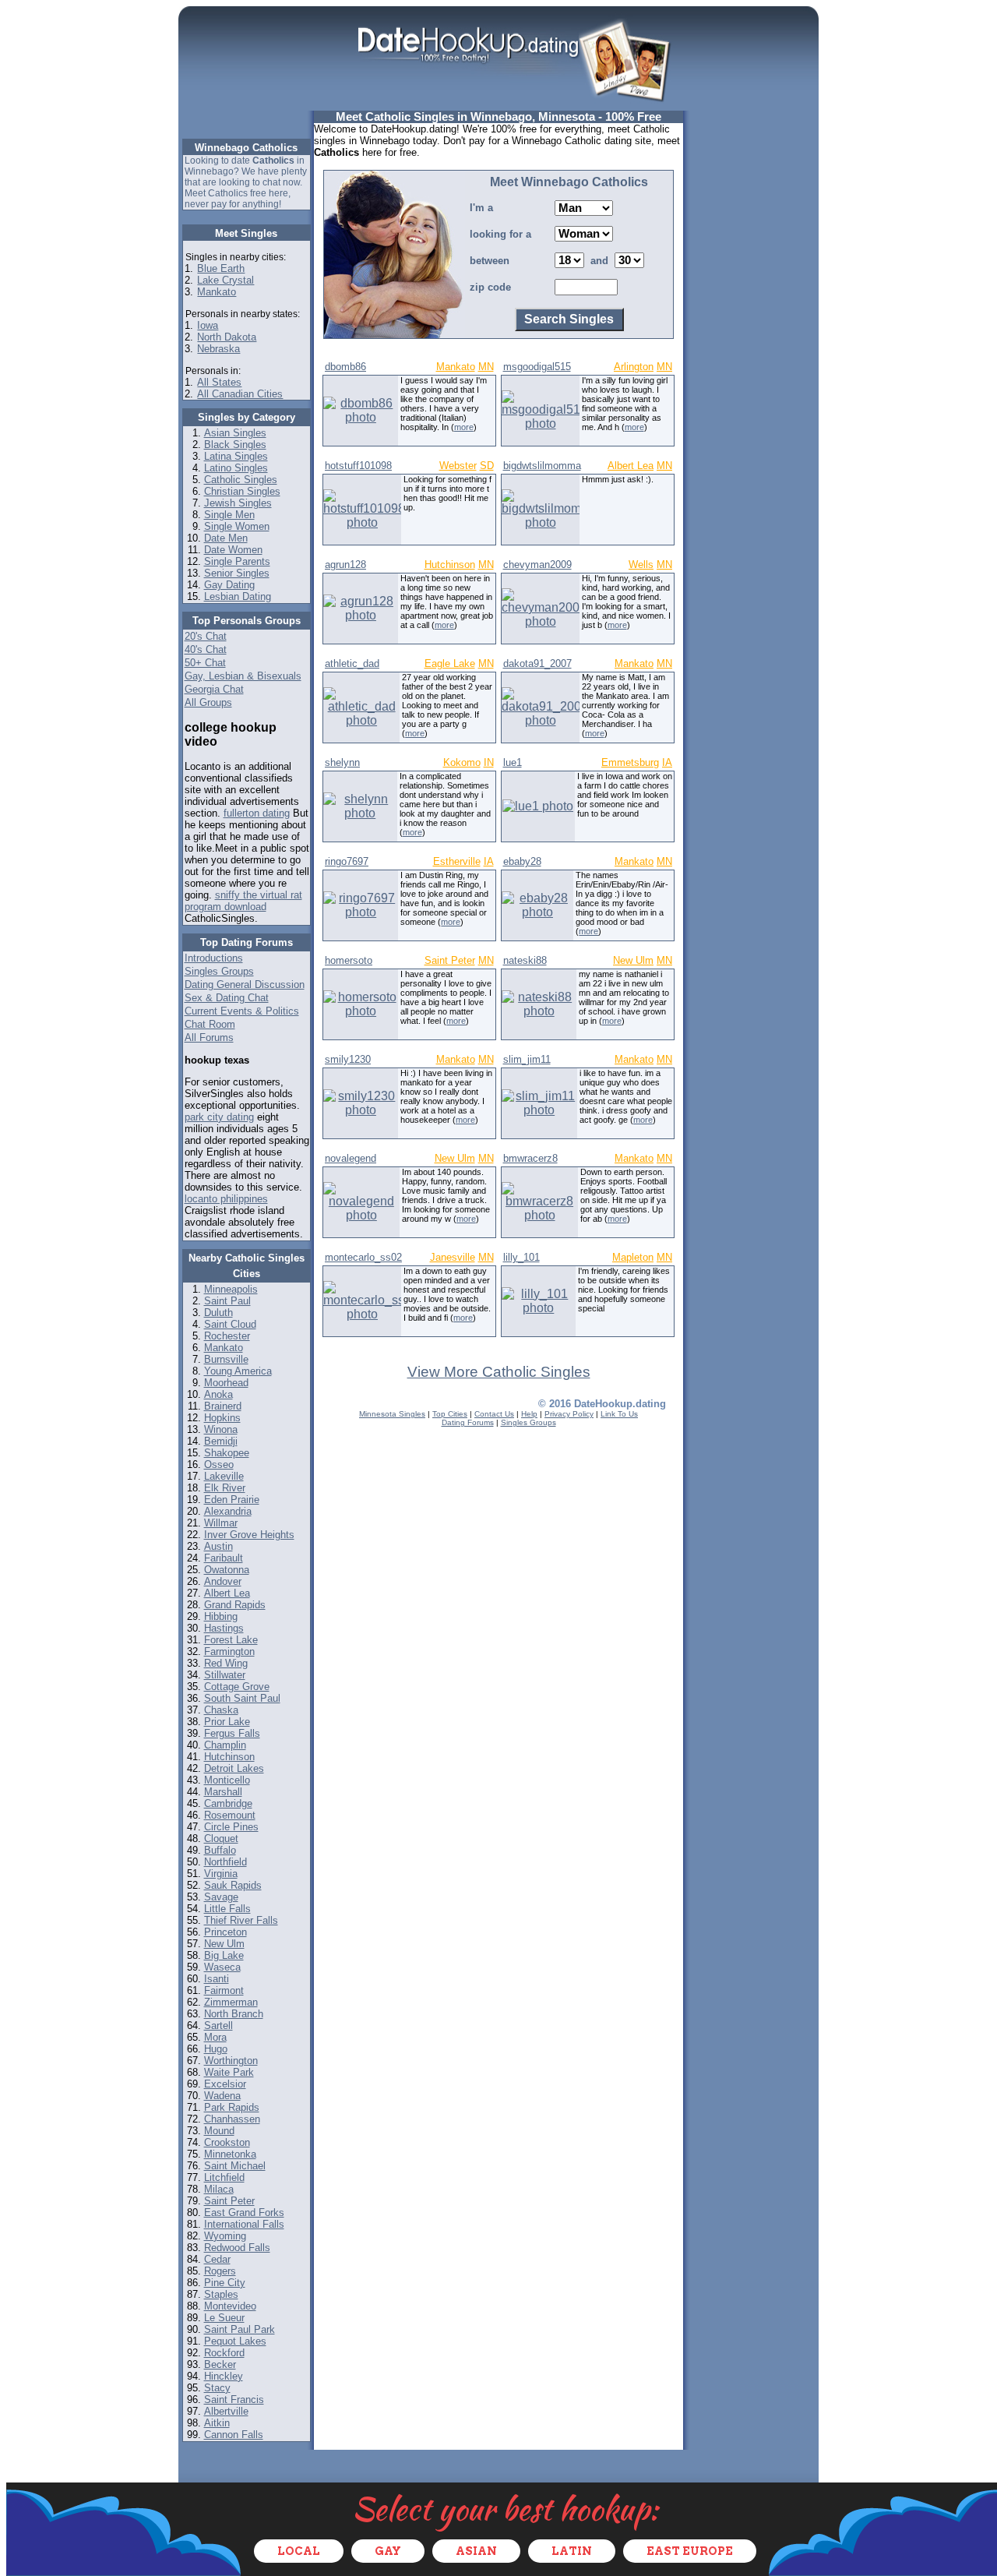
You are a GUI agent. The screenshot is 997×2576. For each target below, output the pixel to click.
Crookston (227, 2142)
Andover (223, 1581)
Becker (220, 2364)
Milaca (219, 2189)
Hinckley (224, 2376)
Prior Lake (227, 1722)
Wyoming (225, 2236)
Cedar (217, 2259)
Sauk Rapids (233, 1885)
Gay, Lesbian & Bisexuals (243, 676)
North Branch (234, 2014)
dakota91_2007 (537, 663)
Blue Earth (221, 268)
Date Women (233, 550)
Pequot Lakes (235, 2341)
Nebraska (218, 349)
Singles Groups (219, 971)
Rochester (227, 1336)
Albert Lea (227, 1593)
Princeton (225, 1932)
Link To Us (619, 1414)
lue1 (513, 762)
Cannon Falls (234, 2435)
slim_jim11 (527, 1059)
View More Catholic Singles (499, 1372)
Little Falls (227, 1909)
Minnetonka (230, 2154)
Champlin (225, 1745)
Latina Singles (236, 456)
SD (487, 466)
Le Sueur (224, 2318)
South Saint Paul (242, 1698)
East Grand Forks (244, 2213)
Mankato (217, 292)
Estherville (457, 861)
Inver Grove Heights (249, 1535)
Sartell (218, 2026)
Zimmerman (231, 2002)
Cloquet (221, 1838)
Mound (219, 2131)
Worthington (231, 2061)
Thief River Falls (241, 1920)
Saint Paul (227, 1301)
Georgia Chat (214, 689)
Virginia (221, 1874)
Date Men (226, 538)
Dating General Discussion (245, 985)
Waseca (222, 1967)
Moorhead (226, 1383)
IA (667, 762)
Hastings (224, 1628)
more (464, 427)
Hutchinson (229, 1757)
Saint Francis (234, 2400)
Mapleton (633, 1257)
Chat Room (210, 1024)
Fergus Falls (232, 1733)
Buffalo (220, 1850)
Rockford (224, 2353)
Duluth (218, 1313)
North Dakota (227, 337)
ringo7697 (347, 861)
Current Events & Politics (242, 1011)
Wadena (222, 2096)
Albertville (226, 2411)
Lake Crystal (225, 280)
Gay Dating (229, 585)
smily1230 (348, 1059)
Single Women (237, 526)
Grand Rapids (235, 1605)
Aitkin (217, 2423)
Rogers (220, 2271)
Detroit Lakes (234, 1768)
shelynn (342, 762)
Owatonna (227, 1570)
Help (529, 1414)
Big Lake (224, 1955)
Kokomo (462, 762)
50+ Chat (205, 663)
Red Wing (226, 1663)
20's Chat (206, 636)
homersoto (349, 960)
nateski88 (525, 960)
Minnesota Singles (392, 1414)
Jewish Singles (238, 503)
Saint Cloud (230, 1324)
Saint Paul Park (240, 2329)
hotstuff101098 (358, 466)
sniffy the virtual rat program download (243, 901)
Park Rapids (232, 2107)
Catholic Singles (241, 480)
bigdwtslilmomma (542, 466)
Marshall (223, 1792)
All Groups (208, 702)
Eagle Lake (450, 663)
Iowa (208, 325)
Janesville (453, 1257)
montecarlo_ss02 (363, 1257)
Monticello (227, 1780)
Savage (221, 1897)
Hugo (216, 2049)
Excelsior (225, 2084)
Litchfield (224, 2177)
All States (219, 382)
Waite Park (229, 2072)
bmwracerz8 (530, 1158)
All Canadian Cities (240, 394)
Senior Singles (237, 573)
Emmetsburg (630, 762)
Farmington (229, 1651)
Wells (641, 565)
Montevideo (230, 2306)
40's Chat (206, 649)
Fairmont (224, 1990)
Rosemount (230, 1815)
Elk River (225, 1488)
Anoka (218, 1394)
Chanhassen (232, 2119)
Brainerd (223, 1406)
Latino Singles (236, 468)
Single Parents (237, 561)
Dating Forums (468, 1422)
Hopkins (222, 1418)
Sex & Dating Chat (227, 998)
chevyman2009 (537, 565)
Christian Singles (242, 491)
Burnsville (226, 1359)
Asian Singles (235, 433)
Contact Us (494, 1414)
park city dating (219, 1117)
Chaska (221, 1710)
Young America (238, 1371)
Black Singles (235, 445)
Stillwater (225, 1675)
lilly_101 (521, 1257)
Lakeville (224, 1476)
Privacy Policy (569, 1414)
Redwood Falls (237, 2248)
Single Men (229, 515)
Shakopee (227, 1453)
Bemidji (221, 1441)
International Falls (244, 2224)
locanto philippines (226, 1199)
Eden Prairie (232, 1500)
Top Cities (450, 1414)
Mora (215, 2037)
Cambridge (228, 1803)
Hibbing (221, 1616)
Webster (458, 466)
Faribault (224, 1558)
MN (486, 367)
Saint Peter (229, 2201)
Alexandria (228, 1511)
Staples (221, 2294)
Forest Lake (231, 1640)
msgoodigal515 (537, 367)
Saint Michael (235, 2166)
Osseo (219, 1464)
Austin (218, 1546)
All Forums (209, 1037)
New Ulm (224, 1944)
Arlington (634, 367)
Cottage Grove (237, 1687)
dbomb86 (345, 367)
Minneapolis (231, 1289)
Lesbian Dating (238, 596)
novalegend (351, 1158)
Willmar (221, 1523)
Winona (221, 1429)
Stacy (217, 2388)
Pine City (225, 2283)
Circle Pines (231, 1827)
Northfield (225, 1862)
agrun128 (345, 565)
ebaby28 (522, 861)
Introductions (214, 958)
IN (489, 762)
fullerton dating (257, 813)
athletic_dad (352, 663)
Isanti (217, 1979)
